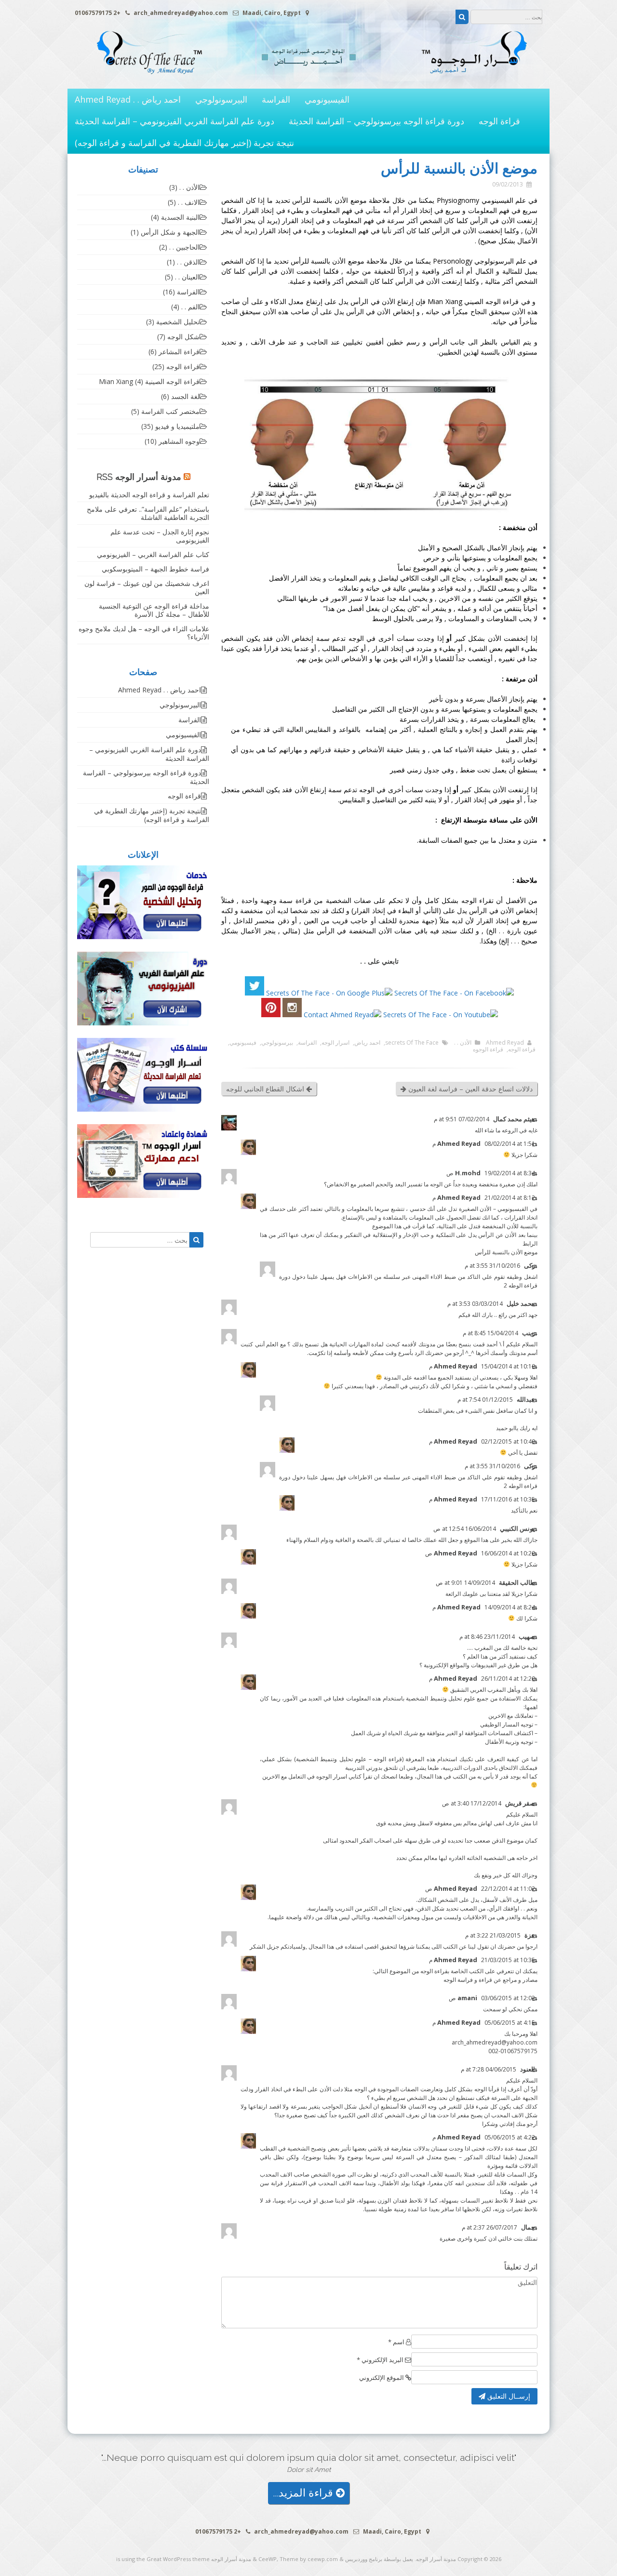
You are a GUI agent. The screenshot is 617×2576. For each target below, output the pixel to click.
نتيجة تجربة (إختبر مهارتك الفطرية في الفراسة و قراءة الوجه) (184, 143)
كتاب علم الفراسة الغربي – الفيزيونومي (153, 554)
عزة (530, 1935)
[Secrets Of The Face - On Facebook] (454, 993)
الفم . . (190, 307)
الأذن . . (463, 1043)
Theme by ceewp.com (309, 2559)
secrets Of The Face (412, 1043)
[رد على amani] (535, 1998)
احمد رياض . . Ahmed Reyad (128, 99)
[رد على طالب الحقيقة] (535, 1583)
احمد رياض (367, 1043)
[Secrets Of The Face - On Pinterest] (271, 1015)
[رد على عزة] (535, 1936)
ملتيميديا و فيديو (177, 426)
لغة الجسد (185, 396)
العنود (528, 2069)
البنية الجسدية (180, 217)
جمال (528, 2227)
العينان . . (187, 277)
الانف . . (189, 202)
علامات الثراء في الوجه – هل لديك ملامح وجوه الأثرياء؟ (144, 633)
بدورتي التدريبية (364, 1768)
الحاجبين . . (184, 247)
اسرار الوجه (335, 1043)
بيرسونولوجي (277, 1043)
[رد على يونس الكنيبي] (535, 1529)
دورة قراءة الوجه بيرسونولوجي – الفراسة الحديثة (376, 121)
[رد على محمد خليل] (535, 1304)
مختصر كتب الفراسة (170, 411)
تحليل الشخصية (178, 322)
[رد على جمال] (535, 2228)
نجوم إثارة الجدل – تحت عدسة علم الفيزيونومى (160, 536)
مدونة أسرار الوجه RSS (139, 477)
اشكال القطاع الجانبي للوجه (266, 1089)
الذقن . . (188, 262)
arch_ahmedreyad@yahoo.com (495, 2042)
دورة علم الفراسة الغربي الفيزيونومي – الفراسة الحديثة (174, 121)
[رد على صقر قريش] (535, 1804)
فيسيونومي (243, 1043)
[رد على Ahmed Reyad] (535, 1144)
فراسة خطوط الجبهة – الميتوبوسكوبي (155, 569)
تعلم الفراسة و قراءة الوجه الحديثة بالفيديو (149, 495)
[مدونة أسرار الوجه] (308, 79)
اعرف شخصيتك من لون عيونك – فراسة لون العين (147, 587)
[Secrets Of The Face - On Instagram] (292, 1015)
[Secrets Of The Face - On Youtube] (441, 1015)
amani (467, 1998)
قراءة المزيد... (304, 2493)
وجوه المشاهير (179, 441)
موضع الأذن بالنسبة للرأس (506, 1252)
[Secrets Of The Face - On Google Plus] (329, 993)
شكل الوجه (183, 337)
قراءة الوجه (499, 121)
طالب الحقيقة (517, 1582)
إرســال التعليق (508, 2396)
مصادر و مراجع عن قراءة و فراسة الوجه (490, 1980)
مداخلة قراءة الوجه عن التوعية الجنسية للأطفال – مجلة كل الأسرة (154, 610)
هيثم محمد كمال (514, 1119)
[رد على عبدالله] (535, 1400)
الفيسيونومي (327, 99)
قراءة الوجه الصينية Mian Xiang (149, 381)
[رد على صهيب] (535, 1637)
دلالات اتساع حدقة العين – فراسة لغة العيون (469, 1089)
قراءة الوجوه (488, 1049)
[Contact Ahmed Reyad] (342, 1015)
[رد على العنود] (535, 2070)
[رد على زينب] (535, 1334)
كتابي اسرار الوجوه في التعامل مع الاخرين (312, 1776)
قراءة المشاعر (179, 352)
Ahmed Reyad (505, 1043)
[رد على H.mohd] (535, 1174)
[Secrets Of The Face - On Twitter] (255, 993)
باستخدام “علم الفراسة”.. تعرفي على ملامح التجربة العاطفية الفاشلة (148, 513)
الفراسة (276, 99)
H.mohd (468, 1173)
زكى (530, 1265)
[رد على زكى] (535, 1266)
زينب (529, 1333)
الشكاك (427, 1900)
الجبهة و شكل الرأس (170, 232)
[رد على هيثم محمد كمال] (535, 1120)
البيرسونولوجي (221, 99)
